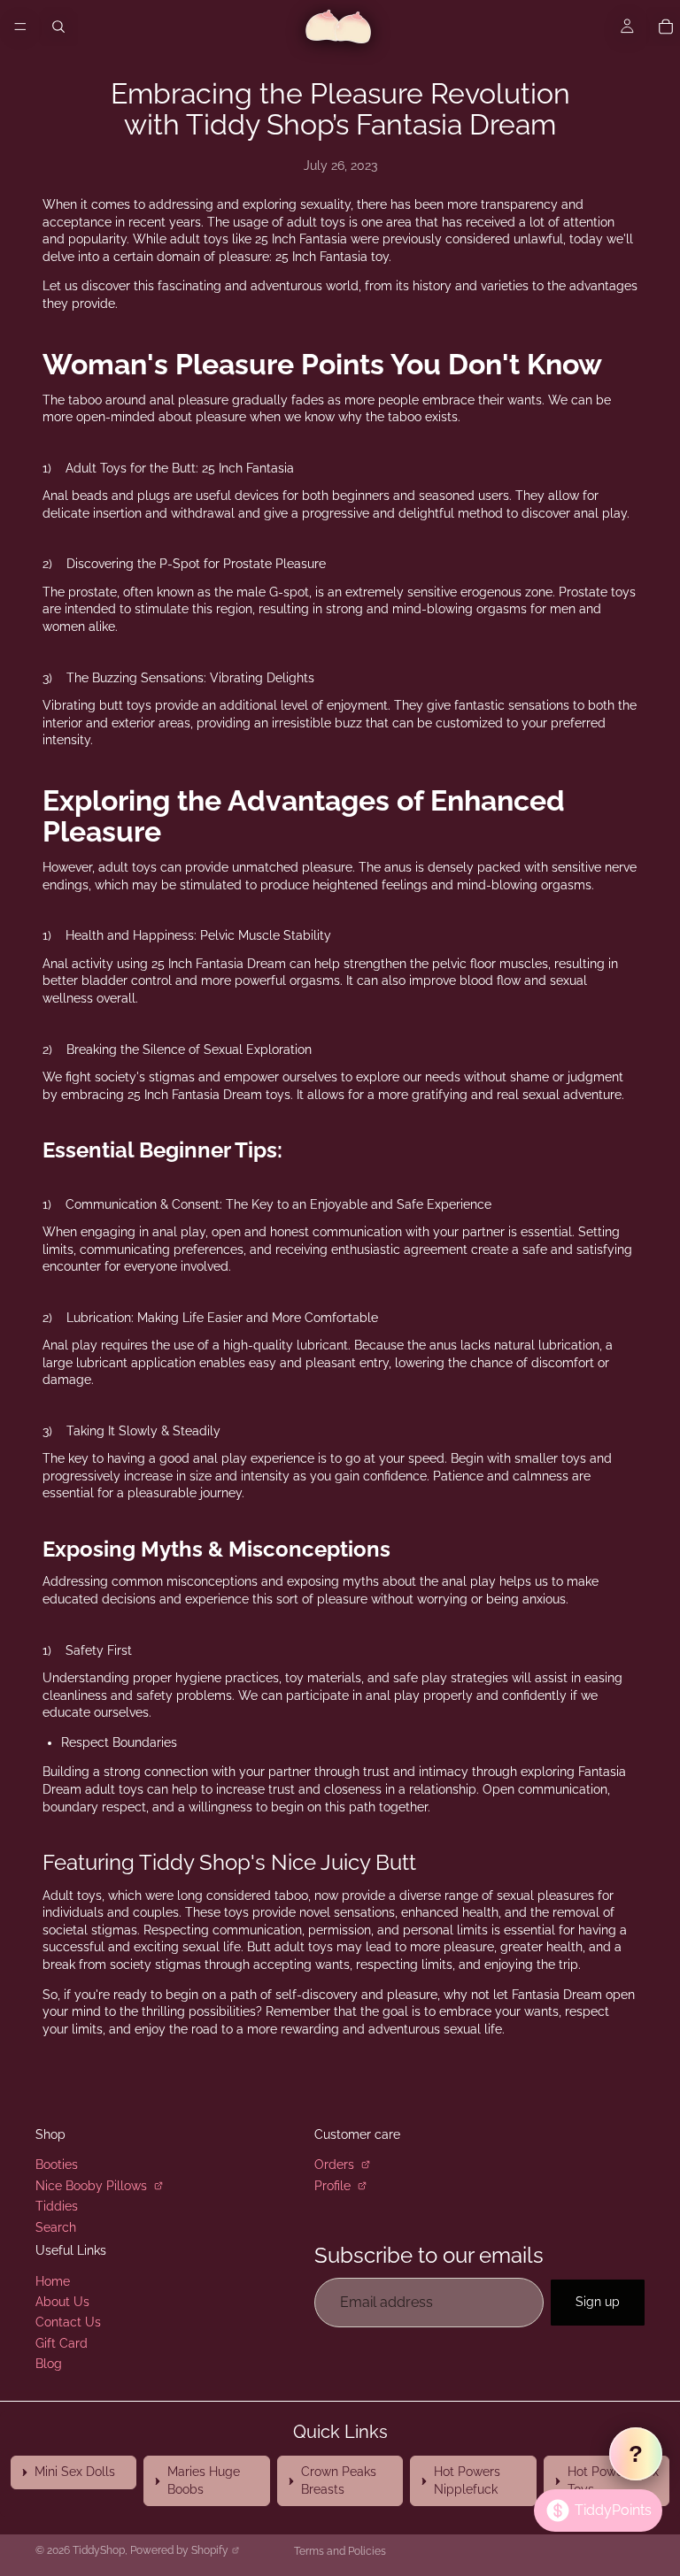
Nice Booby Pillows (93, 2186)
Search (56, 2226)
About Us (62, 2302)
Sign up (598, 2302)
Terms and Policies (340, 2551)
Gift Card (62, 2343)
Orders (336, 2165)
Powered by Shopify (179, 2550)
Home (53, 2280)
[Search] (58, 27)
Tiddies (57, 2206)
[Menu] (20, 27)
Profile (334, 2186)
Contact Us (68, 2322)
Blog (49, 2364)
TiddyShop (99, 2550)
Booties (57, 2165)
